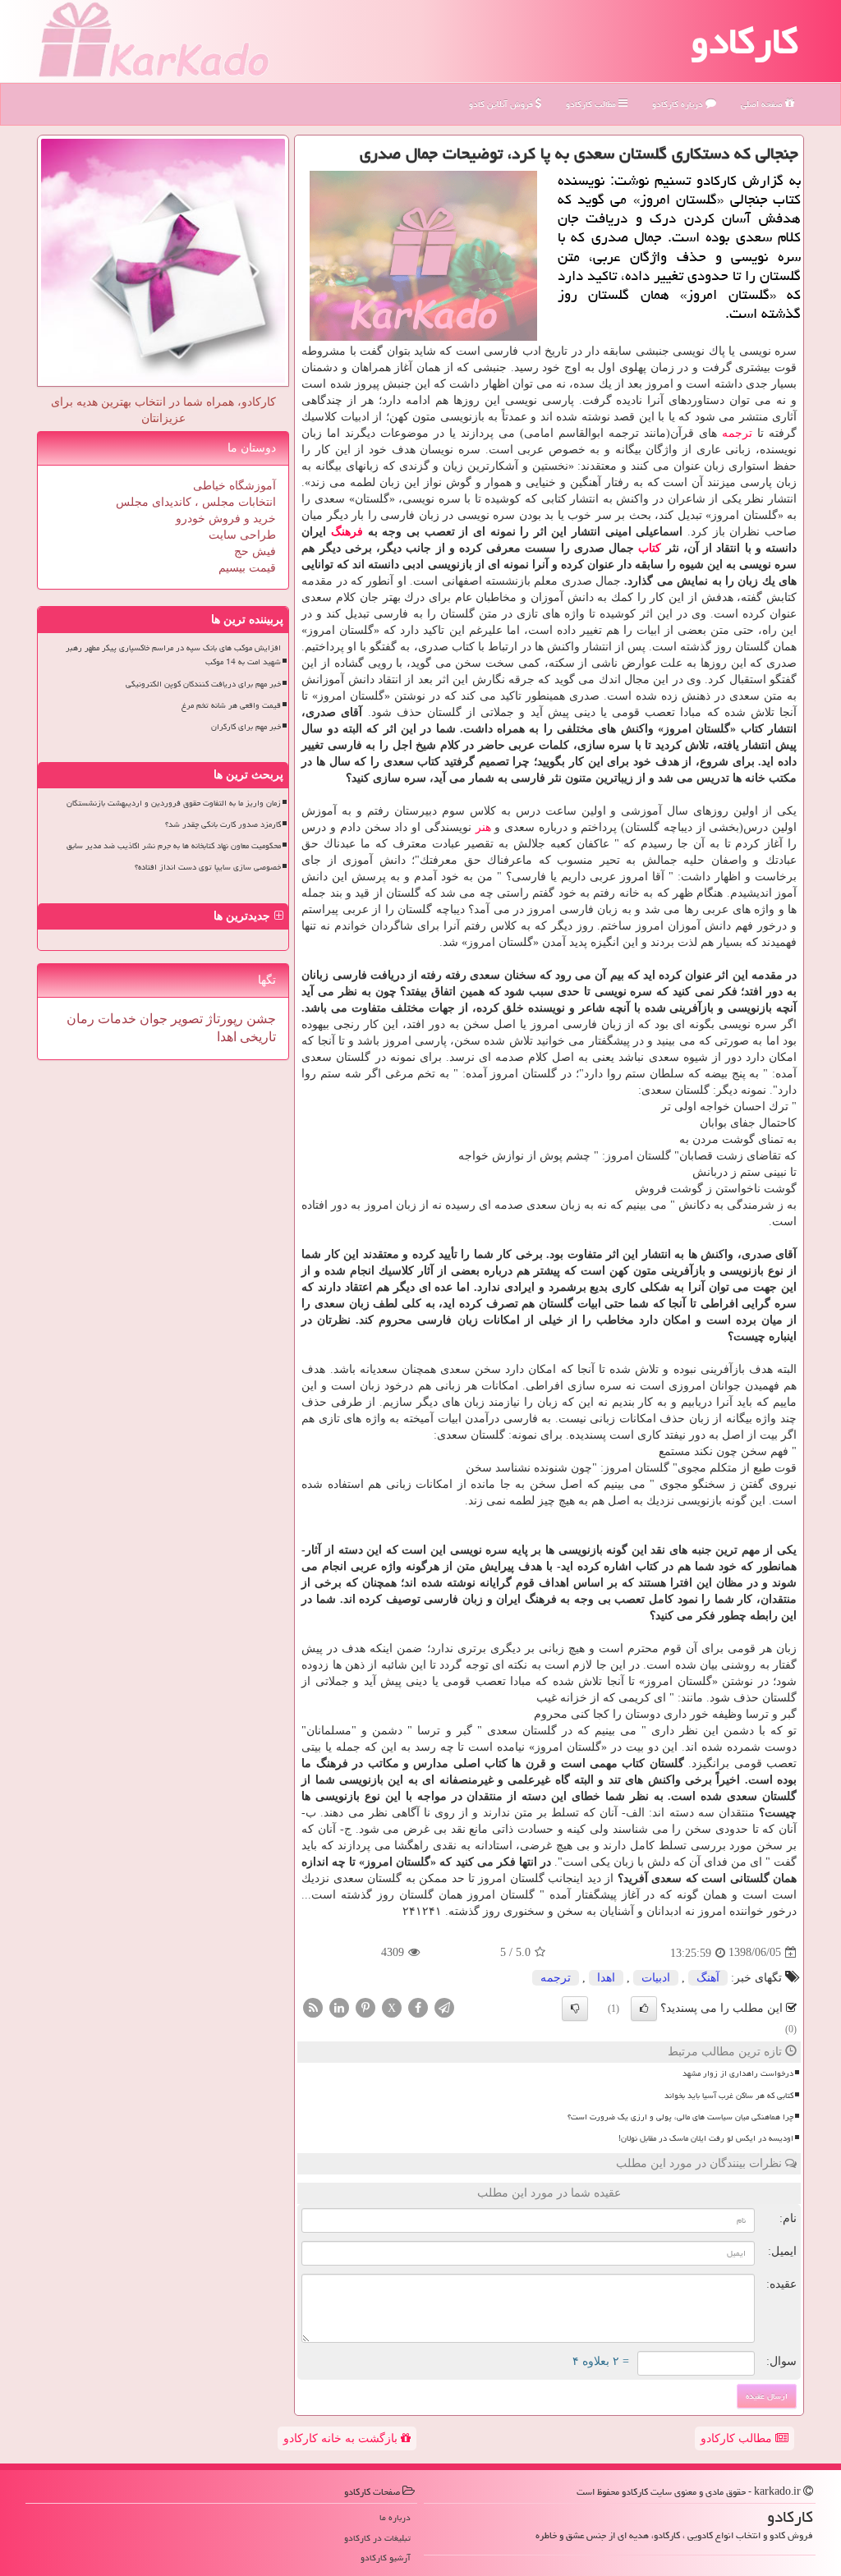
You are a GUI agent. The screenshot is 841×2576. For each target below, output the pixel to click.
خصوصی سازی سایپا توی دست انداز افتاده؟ (208, 867)
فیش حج (255, 551)
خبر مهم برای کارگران (246, 727)
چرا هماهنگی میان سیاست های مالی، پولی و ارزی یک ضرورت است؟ (680, 2117)
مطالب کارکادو (738, 2438)
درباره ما (395, 2517)
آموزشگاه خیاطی (234, 486)
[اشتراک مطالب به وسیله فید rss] (313, 2007)
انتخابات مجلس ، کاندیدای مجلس (196, 502)
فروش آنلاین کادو (502, 104)
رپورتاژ (223, 1019)
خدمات (115, 1019)
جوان (152, 1019)
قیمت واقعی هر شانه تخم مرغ (231, 705)
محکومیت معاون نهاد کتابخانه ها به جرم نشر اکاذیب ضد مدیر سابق (174, 846)
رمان (80, 1019)
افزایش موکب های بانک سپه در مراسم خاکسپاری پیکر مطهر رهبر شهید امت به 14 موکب (173, 655)
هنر (483, 827)
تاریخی (256, 1037)
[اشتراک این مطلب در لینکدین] (339, 2007)
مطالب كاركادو (592, 104)
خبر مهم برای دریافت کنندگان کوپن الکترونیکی (203, 684)
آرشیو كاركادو (386, 2558)
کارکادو (744, 41)
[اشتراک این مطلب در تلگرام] (444, 2007)
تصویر (185, 1019)
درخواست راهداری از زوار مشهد (738, 2073)
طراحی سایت (242, 535)
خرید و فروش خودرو (226, 519)
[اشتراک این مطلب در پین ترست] (365, 2007)
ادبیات (656, 1978)
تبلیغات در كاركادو (377, 2538)
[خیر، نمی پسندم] (575, 2009)
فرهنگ (347, 532)
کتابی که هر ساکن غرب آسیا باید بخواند (729, 2096)
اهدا (606, 1978)
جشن (260, 1019)
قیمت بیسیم (247, 568)
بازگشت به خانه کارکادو (342, 2438)
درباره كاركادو (679, 104)
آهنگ (708, 1978)
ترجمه (737, 433)
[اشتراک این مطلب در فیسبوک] (418, 2007)
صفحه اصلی (763, 104)
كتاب (650, 548)
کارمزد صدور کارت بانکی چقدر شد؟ (223, 824)
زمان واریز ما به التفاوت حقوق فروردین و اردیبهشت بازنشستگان (174, 803)
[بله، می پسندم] (644, 2009)
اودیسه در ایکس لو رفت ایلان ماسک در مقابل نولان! (706, 2138)
